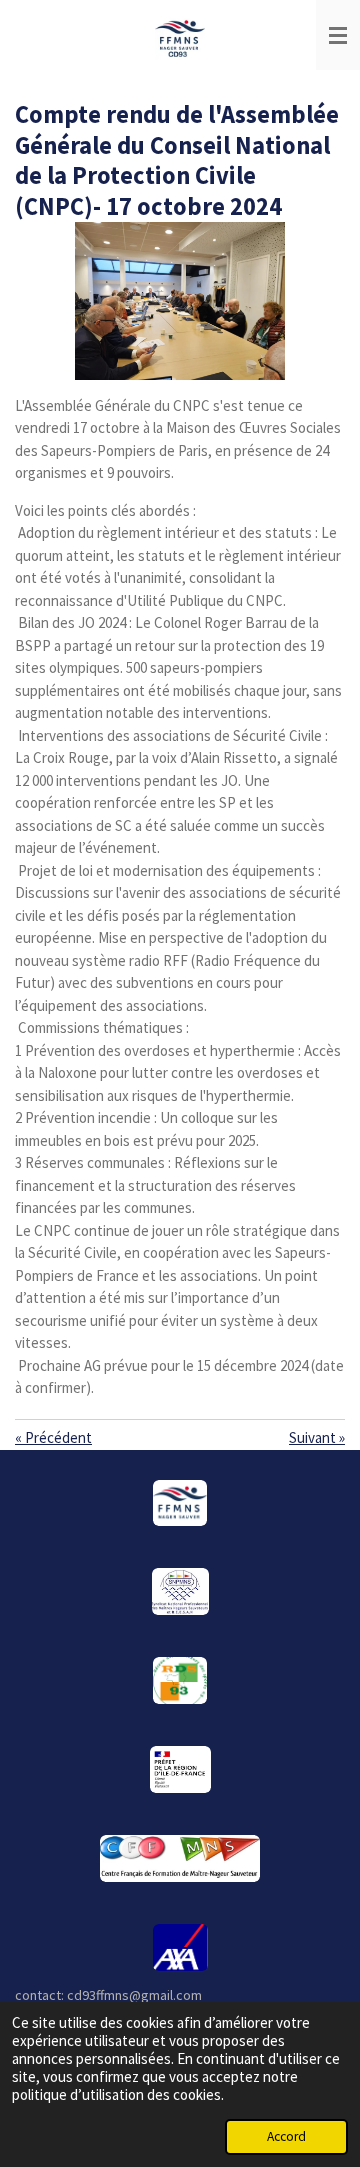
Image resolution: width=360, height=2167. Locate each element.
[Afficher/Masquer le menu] (338, 35)
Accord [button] (286, 2136)
